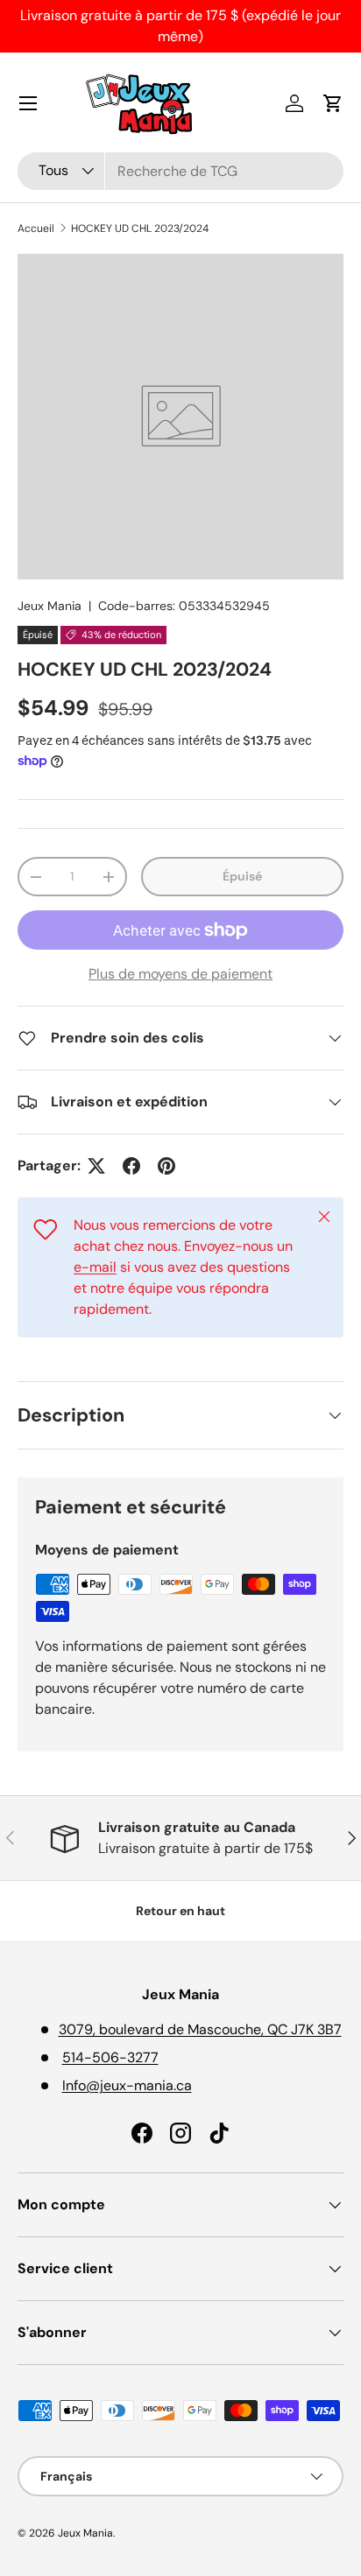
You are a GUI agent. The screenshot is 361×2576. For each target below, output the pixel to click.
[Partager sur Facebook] (131, 1166)
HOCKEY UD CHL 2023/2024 (140, 228)
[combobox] (180, 171)
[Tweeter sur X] (96, 1166)
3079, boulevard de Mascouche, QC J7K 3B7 (200, 2029)
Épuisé (242, 876)
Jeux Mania (50, 606)
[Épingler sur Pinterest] (166, 1166)
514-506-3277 (110, 2057)
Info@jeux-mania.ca (127, 2085)
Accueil (36, 228)
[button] (333, 103)
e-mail (95, 1267)
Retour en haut (180, 1911)
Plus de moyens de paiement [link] (180, 974)
